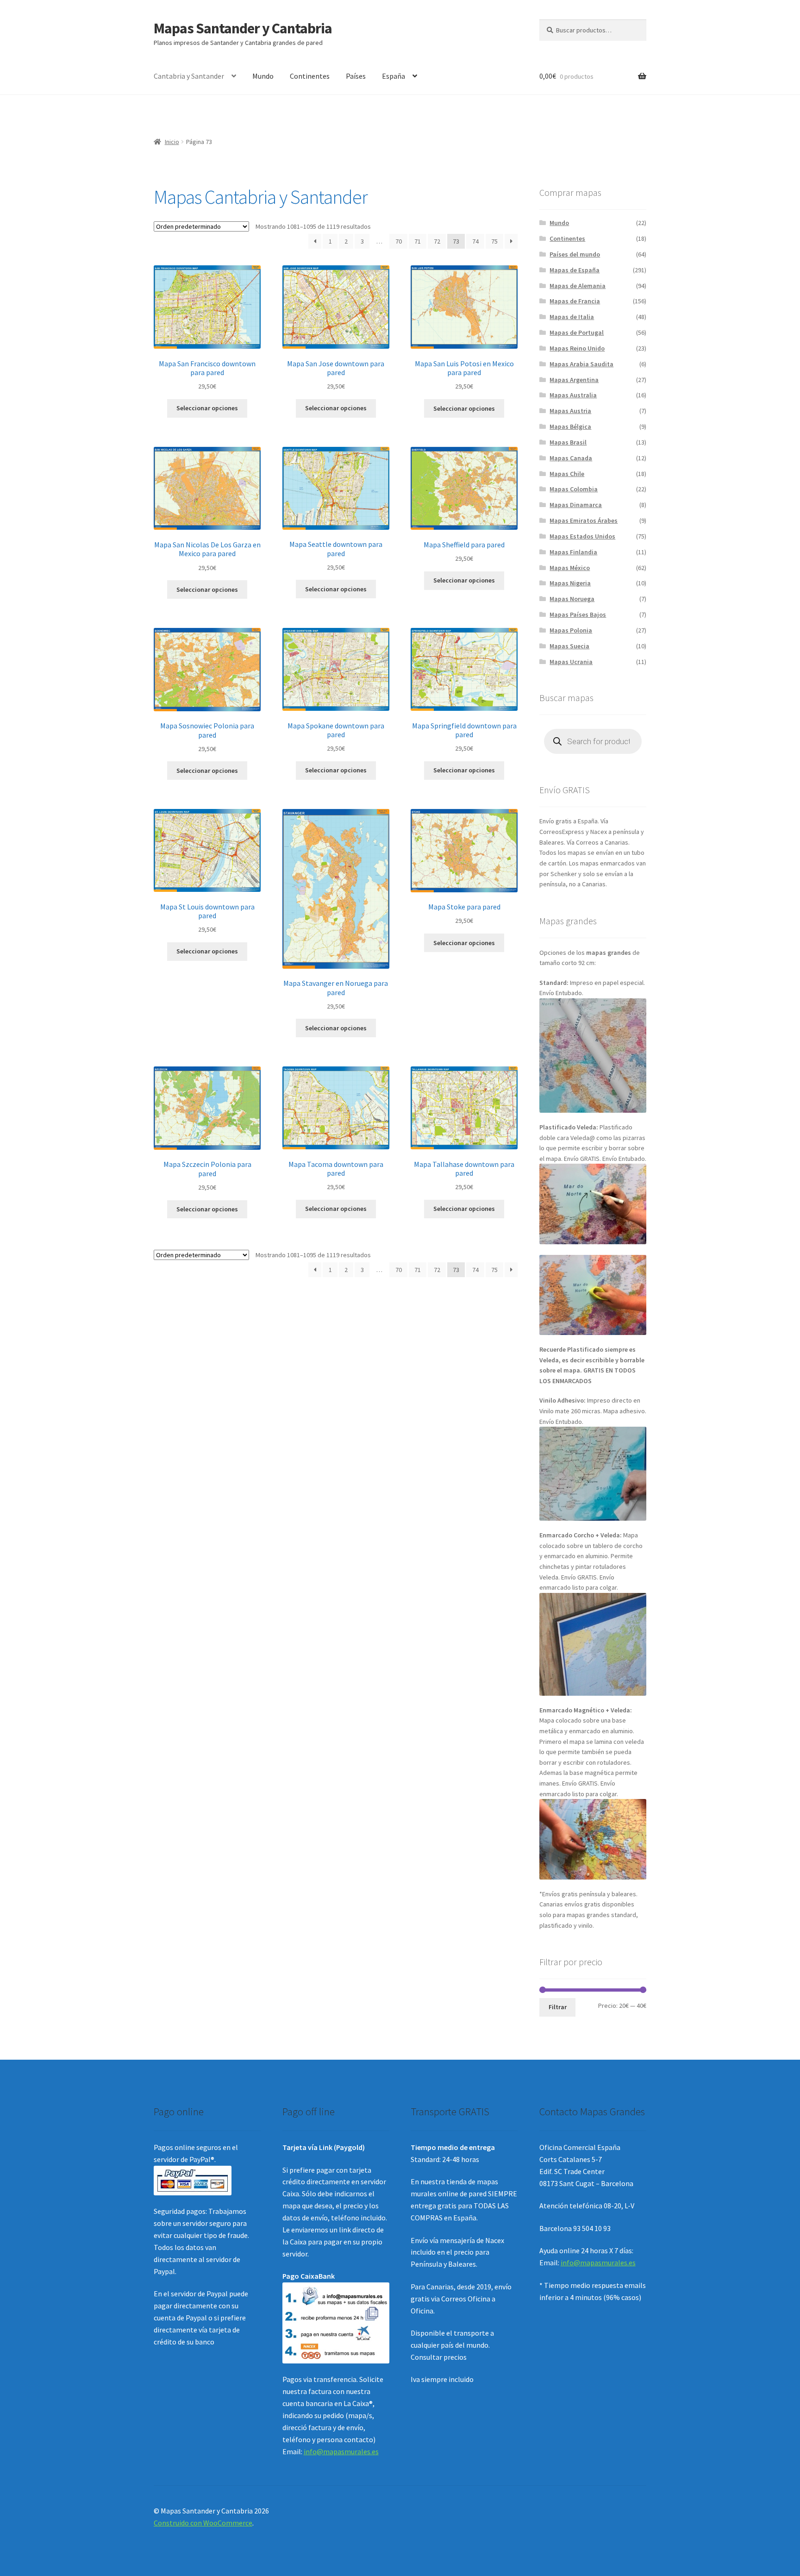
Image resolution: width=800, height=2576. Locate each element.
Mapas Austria (570, 411)
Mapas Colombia (574, 489)
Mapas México (570, 568)
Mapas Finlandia (573, 552)
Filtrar (558, 2007)
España (394, 76)
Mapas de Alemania (578, 286)
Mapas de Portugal (577, 332)
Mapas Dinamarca (576, 505)
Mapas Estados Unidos (582, 536)
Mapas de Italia (572, 317)
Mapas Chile (567, 474)
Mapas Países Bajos (578, 614)
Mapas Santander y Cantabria (243, 28)
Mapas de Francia (575, 301)
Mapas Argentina (574, 380)
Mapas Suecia (569, 646)
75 (494, 241)
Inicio (172, 142)
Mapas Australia (573, 395)
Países (356, 76)
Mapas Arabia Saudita (581, 364)
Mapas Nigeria (570, 583)
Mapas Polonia (571, 630)
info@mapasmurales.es (341, 2451)
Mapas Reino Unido (577, 348)
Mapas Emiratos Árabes (584, 520)
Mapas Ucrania (571, 662)
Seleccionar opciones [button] (207, 408)
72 (437, 241)
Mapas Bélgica (570, 426)
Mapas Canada (571, 458)
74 (475, 241)
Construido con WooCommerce (203, 2523)
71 (418, 241)
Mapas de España (575, 270)
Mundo (263, 76)
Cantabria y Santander (189, 76)
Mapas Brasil (568, 442)
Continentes (310, 76)
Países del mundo (575, 254)
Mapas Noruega (572, 599)
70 (399, 241)
